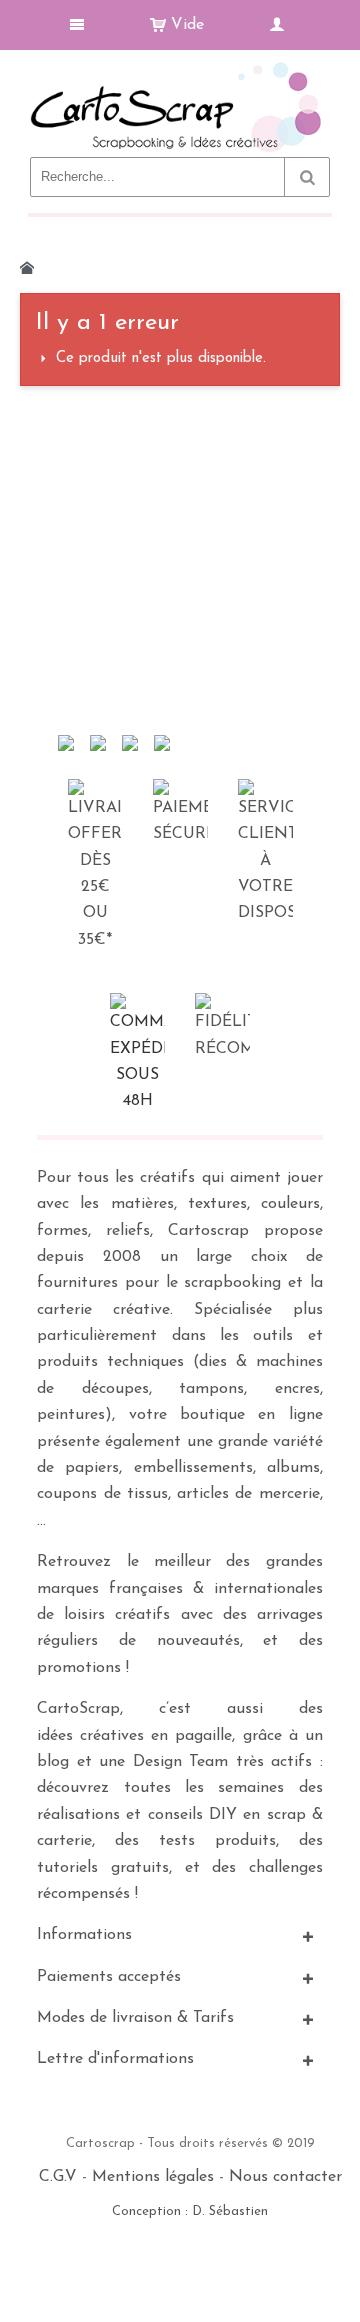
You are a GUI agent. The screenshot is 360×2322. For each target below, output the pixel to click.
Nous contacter (285, 2177)
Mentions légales (153, 2177)
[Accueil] (27, 268)
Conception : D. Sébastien (190, 2211)
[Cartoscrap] (180, 70)
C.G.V (58, 2177)
